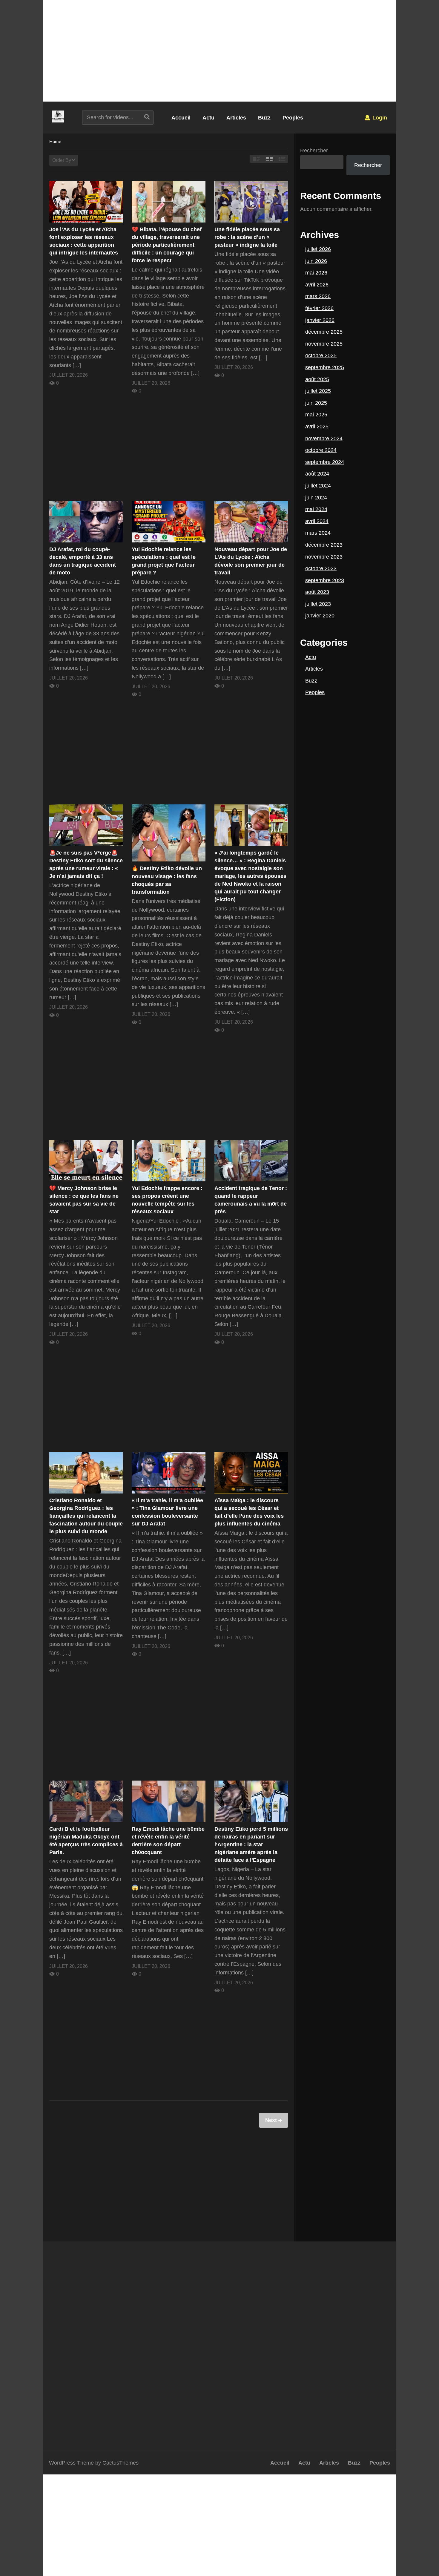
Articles (236, 118)
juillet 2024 (318, 486)
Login (379, 118)
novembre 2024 (324, 438)
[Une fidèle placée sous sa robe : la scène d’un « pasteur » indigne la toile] (251, 202)
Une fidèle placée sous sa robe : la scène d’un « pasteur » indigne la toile (247, 237)
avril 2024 (317, 521)
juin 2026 (316, 261)
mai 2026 (316, 273)
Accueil (181, 118)
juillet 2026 (318, 249)
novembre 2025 (324, 344)
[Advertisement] (219, 51)
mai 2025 (316, 415)
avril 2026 (317, 285)
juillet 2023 (318, 604)
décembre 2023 (324, 545)
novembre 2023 (324, 557)
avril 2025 (317, 427)
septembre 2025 (325, 367)
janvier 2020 (320, 616)
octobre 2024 (321, 450)
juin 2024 (316, 498)
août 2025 (317, 379)
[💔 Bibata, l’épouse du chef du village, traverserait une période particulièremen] (168, 202)
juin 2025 (316, 403)
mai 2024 (316, 509)
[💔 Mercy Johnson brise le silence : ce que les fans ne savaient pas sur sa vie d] (86, 1161)
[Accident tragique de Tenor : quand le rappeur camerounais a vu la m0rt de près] (251, 1161)
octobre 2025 (321, 355)
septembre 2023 (325, 580)
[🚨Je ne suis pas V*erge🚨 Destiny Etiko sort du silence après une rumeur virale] (86, 825)
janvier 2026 (320, 320)
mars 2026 (318, 296)
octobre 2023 (321, 568)
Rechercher (314, 151)
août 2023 (317, 592)
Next (272, 2120)
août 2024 (317, 474)
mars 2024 (318, 533)
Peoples (293, 118)
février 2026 (319, 308)
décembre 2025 (324, 332)
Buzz (264, 118)
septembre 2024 (325, 462)
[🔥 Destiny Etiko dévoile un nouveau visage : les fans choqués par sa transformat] (168, 833)
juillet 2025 (318, 391)
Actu (208, 118)
